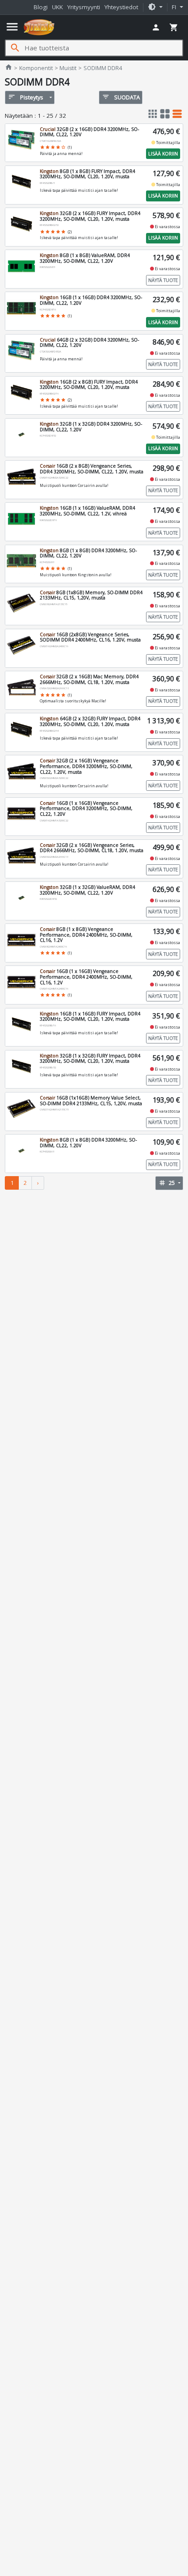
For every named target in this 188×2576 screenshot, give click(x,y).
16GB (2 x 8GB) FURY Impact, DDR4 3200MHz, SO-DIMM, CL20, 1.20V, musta (89, 385)
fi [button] (175, 7)
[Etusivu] (39, 27)
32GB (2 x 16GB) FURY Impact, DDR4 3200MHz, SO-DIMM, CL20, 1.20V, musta (90, 216)
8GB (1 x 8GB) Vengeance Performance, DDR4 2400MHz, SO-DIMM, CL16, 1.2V (86, 935)
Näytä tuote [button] (163, 280)
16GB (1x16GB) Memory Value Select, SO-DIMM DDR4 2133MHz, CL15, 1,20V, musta (91, 1101)
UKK (57, 7)
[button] (155, 7)
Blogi (41, 7)
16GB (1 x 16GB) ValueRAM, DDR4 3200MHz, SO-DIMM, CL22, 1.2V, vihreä (87, 511)
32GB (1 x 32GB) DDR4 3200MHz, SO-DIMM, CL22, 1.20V (91, 427)
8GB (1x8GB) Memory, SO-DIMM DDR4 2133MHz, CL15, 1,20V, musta (91, 595)
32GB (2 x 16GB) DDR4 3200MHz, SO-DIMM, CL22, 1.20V (89, 132)
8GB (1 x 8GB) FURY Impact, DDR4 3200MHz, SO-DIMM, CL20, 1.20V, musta (87, 174)
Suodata (121, 97)
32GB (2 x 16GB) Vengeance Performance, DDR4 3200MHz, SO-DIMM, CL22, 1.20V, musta (86, 766)
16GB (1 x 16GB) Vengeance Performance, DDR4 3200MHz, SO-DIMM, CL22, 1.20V (86, 809)
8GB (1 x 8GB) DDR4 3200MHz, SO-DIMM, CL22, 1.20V (88, 553)
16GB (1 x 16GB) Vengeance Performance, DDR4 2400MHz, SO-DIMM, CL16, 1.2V (86, 977)
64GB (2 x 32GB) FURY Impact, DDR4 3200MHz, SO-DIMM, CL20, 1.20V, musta (90, 721)
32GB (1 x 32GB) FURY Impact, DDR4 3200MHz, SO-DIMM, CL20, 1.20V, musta (90, 1059)
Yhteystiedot (121, 7)
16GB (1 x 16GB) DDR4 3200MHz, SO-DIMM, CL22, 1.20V (91, 300)
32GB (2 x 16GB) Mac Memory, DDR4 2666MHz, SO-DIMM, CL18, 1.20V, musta (89, 679)
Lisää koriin (163, 154)
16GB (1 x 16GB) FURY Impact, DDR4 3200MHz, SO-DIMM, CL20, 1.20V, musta (90, 1017)
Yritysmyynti (84, 7)
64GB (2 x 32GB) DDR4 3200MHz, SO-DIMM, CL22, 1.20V (89, 343)
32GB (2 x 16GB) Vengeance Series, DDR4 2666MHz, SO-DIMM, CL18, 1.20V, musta (92, 848)
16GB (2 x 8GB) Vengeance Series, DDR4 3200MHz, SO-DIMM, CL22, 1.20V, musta (92, 469)
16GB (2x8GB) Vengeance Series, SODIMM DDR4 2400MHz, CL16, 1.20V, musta (90, 637)
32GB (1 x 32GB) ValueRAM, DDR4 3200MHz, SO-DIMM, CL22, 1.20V (87, 890)
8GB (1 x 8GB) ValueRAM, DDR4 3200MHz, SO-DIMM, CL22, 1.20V (85, 258)
